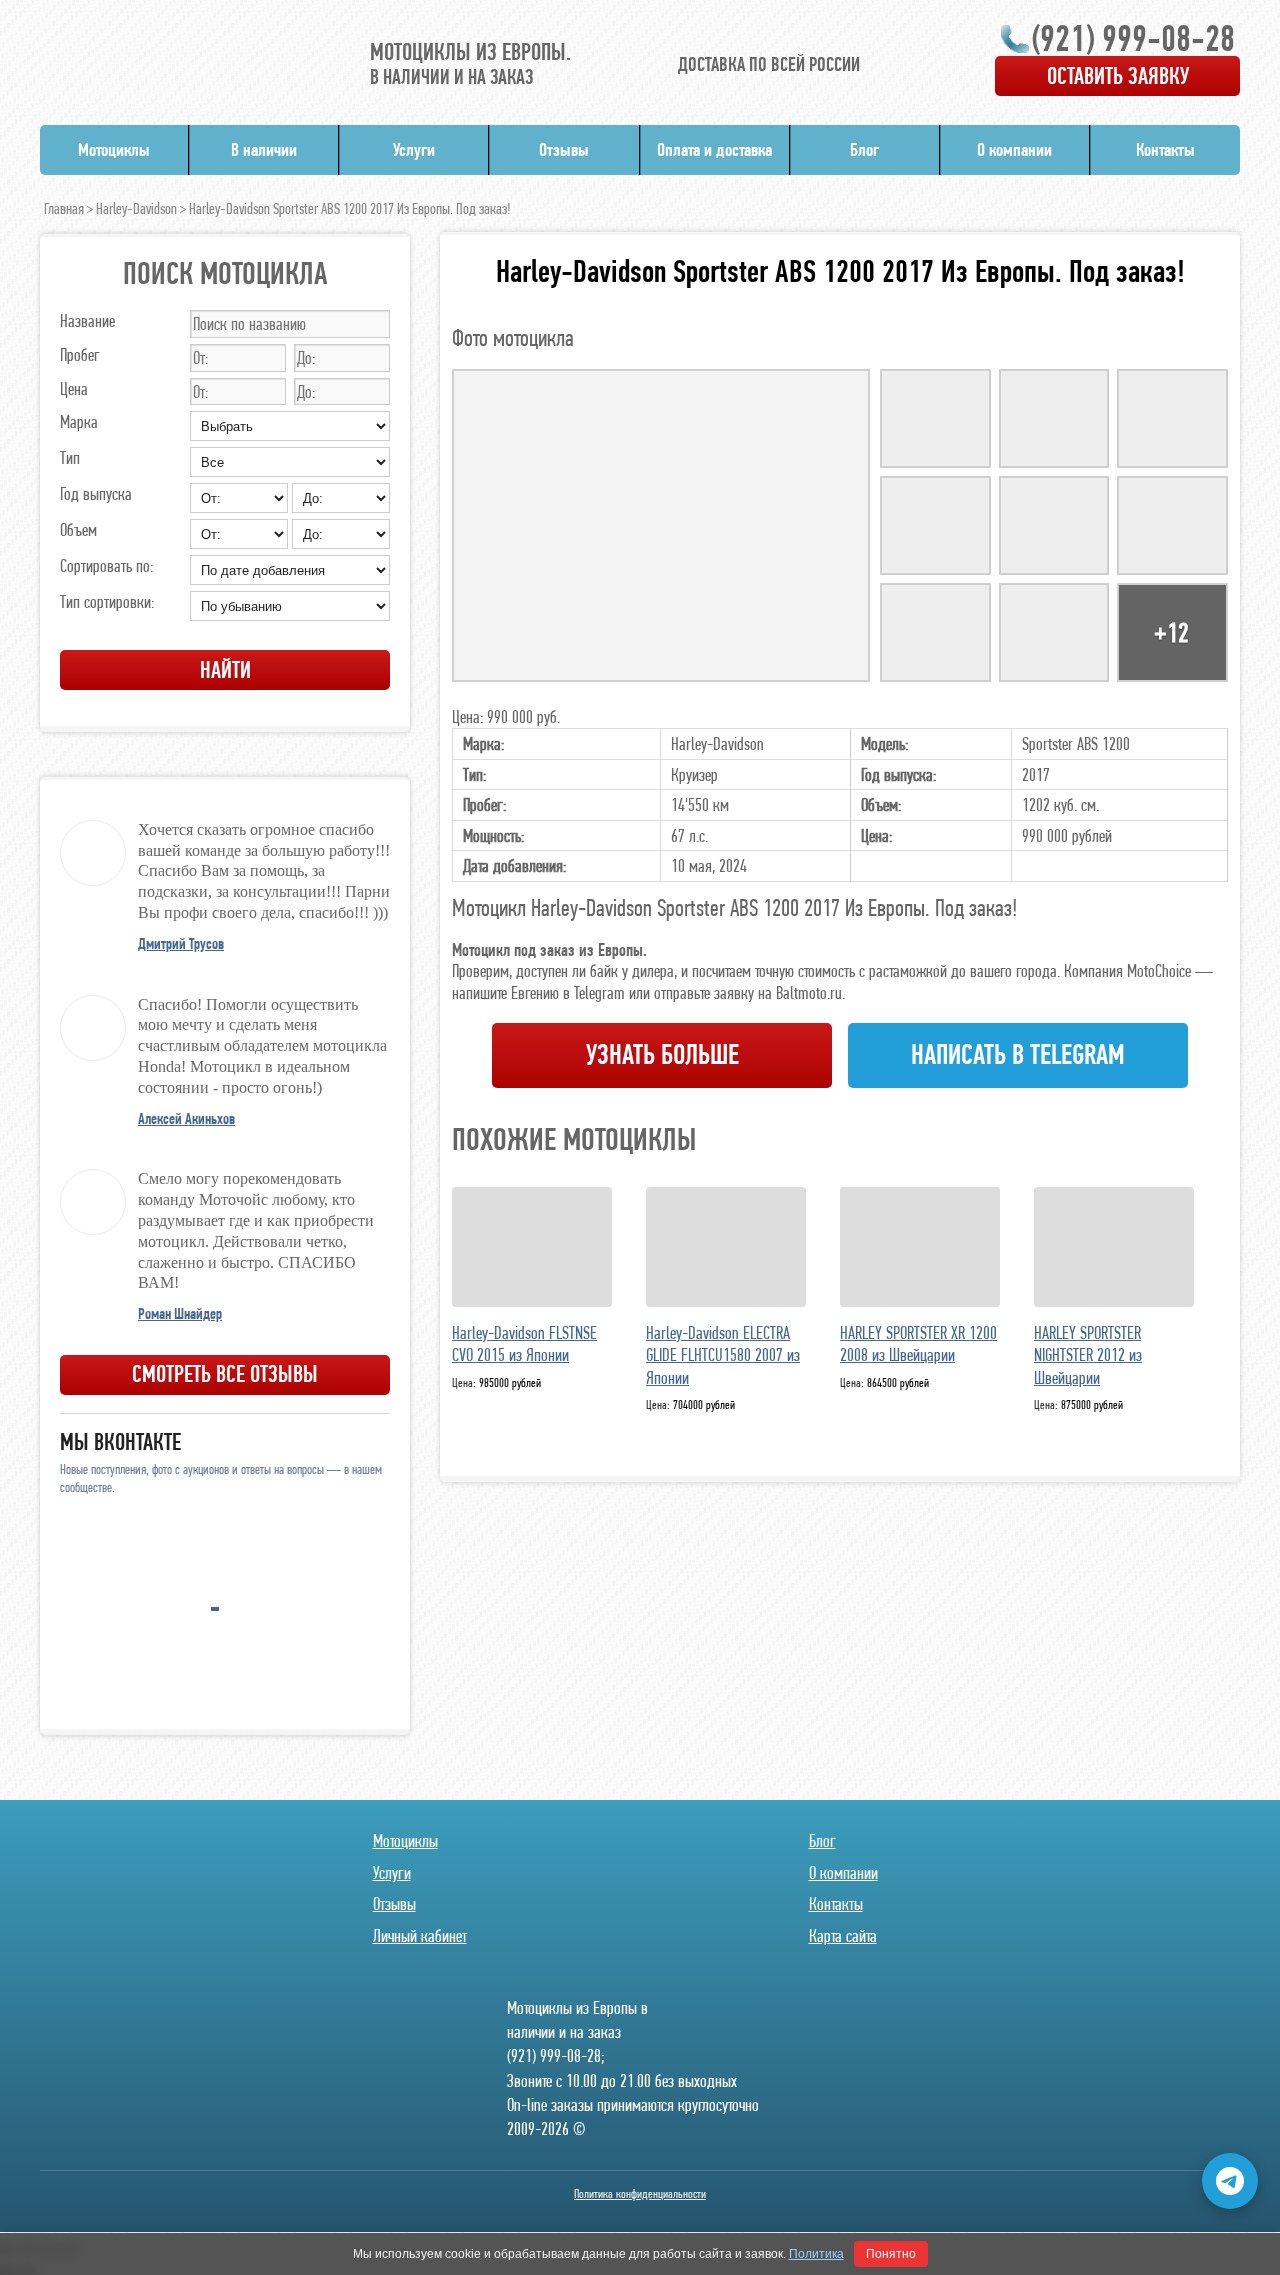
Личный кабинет (420, 1935)
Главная (64, 208)
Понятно (891, 2254)
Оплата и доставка (714, 149)
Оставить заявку (1118, 75)
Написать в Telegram (1018, 1054)
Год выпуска (96, 493)
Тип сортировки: (107, 601)
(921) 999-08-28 (1133, 38)
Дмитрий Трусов (181, 943)
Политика (816, 2254)
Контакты (1165, 149)
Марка (79, 421)
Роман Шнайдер (180, 1313)
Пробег (80, 354)
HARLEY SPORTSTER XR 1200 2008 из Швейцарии (918, 1344)
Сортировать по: (106, 565)
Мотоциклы (114, 149)
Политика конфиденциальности (640, 2193)
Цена (74, 388)
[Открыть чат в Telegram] (1230, 2181)
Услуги (414, 149)
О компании (1014, 149)
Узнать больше (662, 1054)
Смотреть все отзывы (225, 1373)
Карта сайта (843, 1935)
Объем (78, 529)
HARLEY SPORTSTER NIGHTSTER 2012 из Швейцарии (1088, 1355)
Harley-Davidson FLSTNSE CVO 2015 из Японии (524, 1344)
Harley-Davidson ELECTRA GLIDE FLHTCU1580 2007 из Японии (723, 1355)
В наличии (264, 149)
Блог (864, 149)
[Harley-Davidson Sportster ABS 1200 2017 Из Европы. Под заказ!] (661, 525)
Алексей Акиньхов (186, 1118)
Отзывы (564, 149)
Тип (70, 457)
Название (87, 320)
